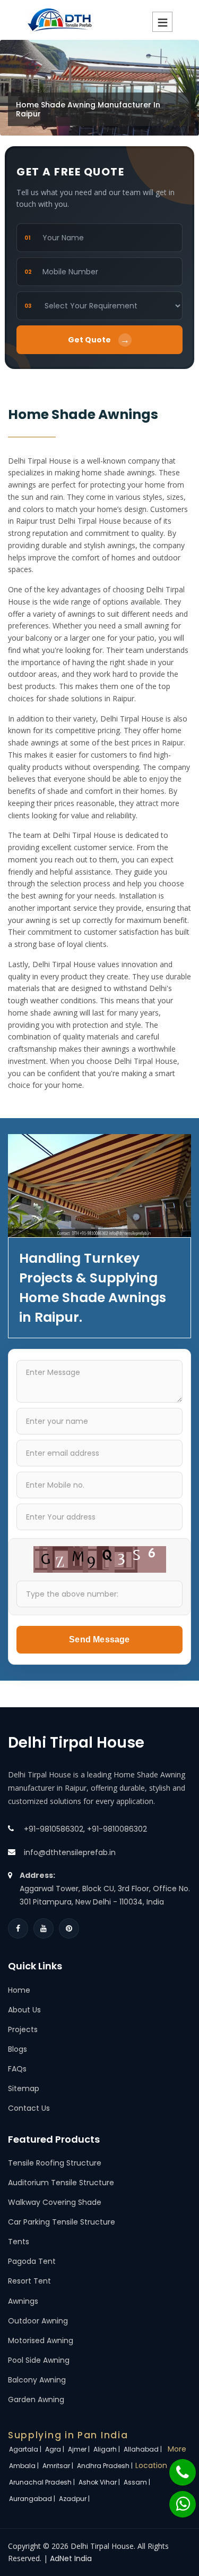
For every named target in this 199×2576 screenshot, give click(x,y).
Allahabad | (144, 2449)
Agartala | (26, 2449)
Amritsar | (59, 2466)
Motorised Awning (41, 2340)
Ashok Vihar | (100, 2482)
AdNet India (71, 2558)
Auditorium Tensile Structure (61, 2183)
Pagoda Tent (32, 2261)
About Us (24, 2010)
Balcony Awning (37, 2380)
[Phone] (176, 2467)
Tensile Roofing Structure (55, 2163)
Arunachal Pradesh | (43, 2482)
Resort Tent (29, 2281)
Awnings (23, 2301)
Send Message (99, 1639)
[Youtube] (44, 1928)
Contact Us (29, 2108)
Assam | (138, 2482)
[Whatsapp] (176, 2499)
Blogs (18, 2049)
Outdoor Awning (38, 2321)
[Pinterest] (69, 1928)
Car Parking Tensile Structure (62, 2222)
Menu (162, 22)
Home (19, 1990)
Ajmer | (80, 2449)
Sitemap (24, 2088)
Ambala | (25, 2466)
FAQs (17, 2069)
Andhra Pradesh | (106, 2466)
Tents (19, 2242)
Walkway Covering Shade (55, 2202)
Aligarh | (107, 2449)
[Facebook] (18, 1928)
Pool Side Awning (39, 2360)
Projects (23, 2029)
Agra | (55, 2449)
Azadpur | (75, 2499)
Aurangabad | (33, 2499)
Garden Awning (36, 2399)
